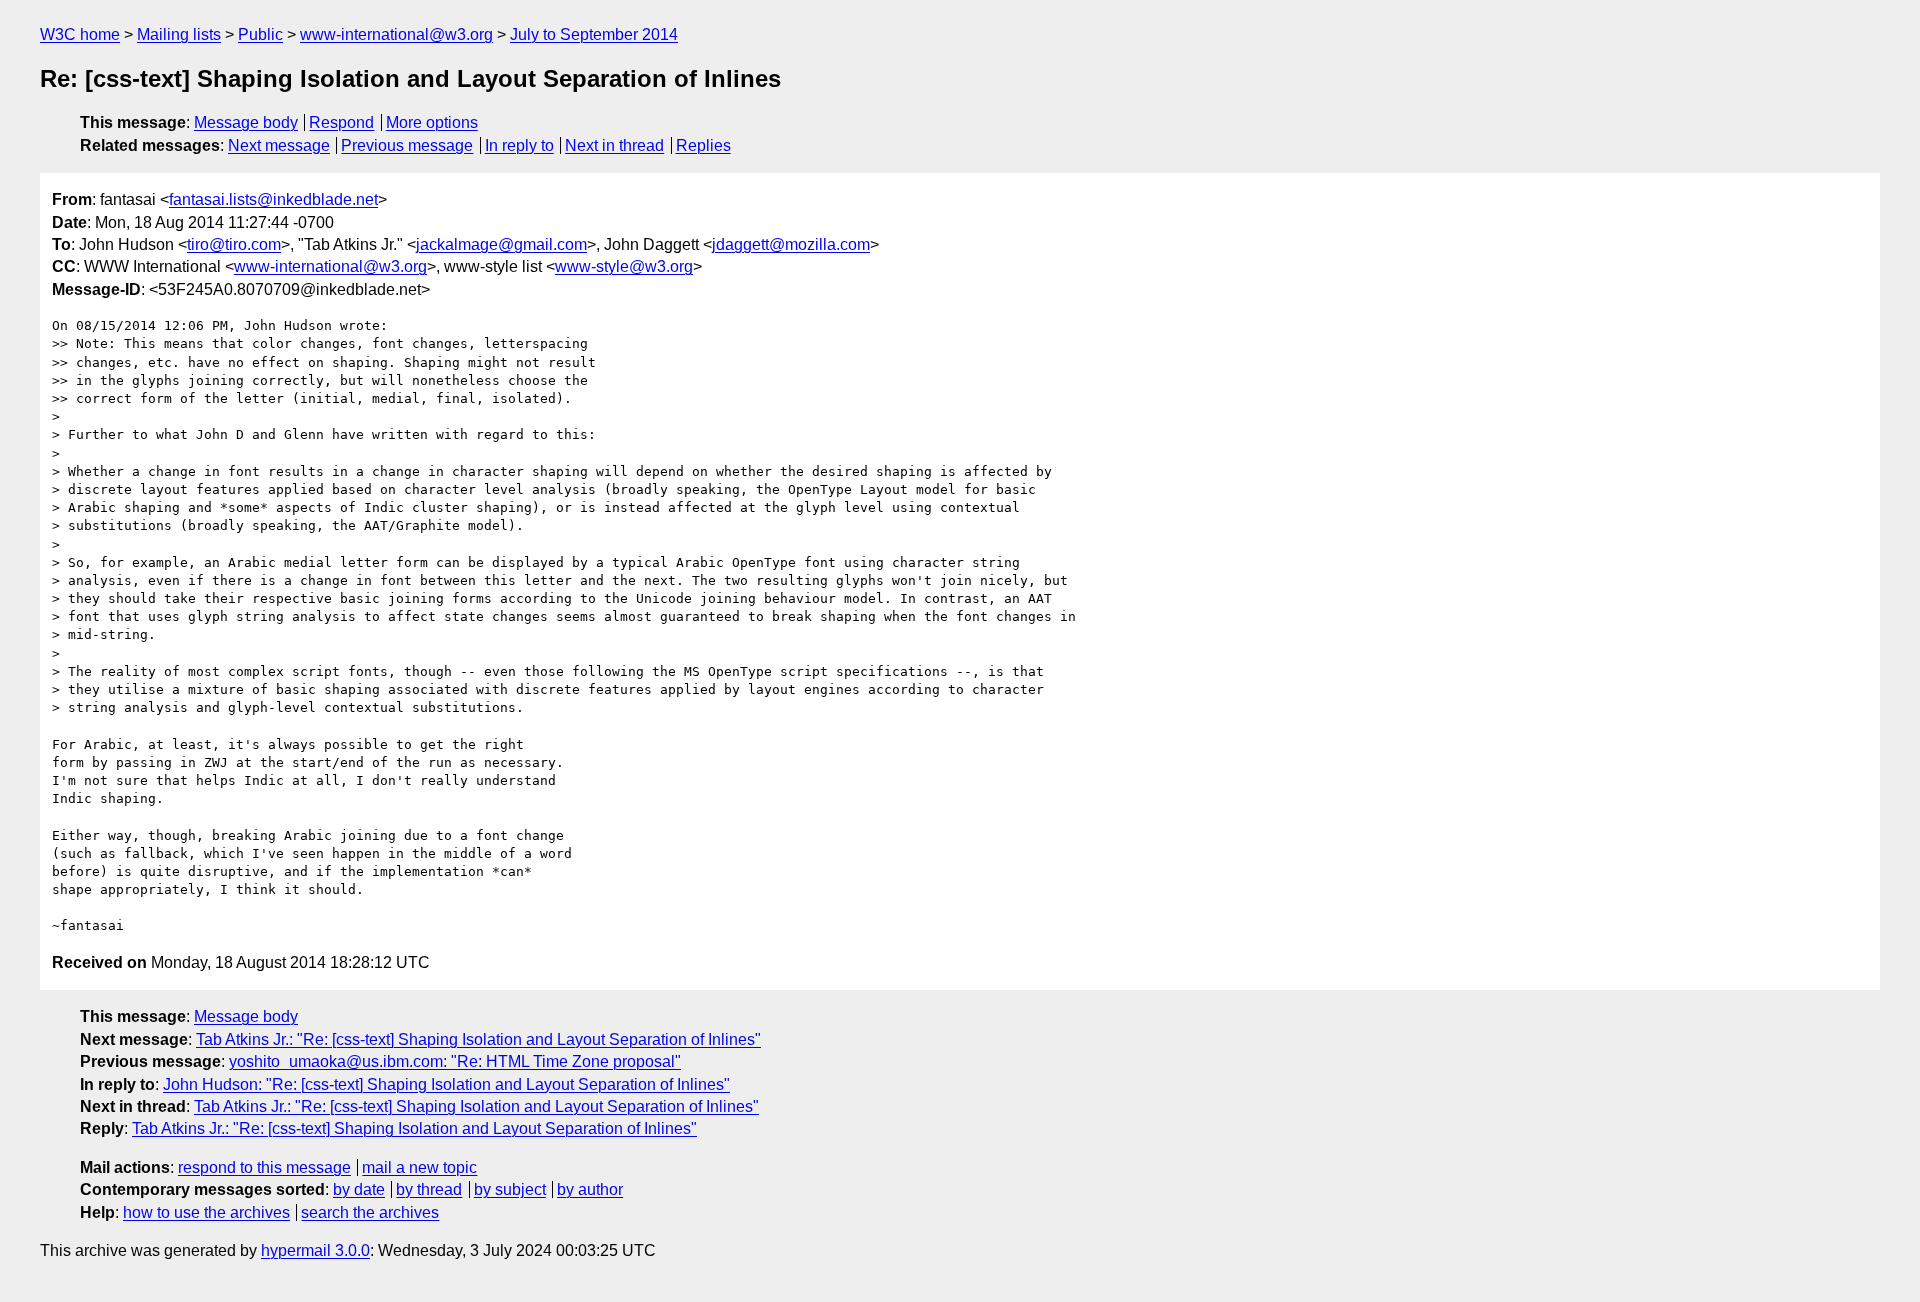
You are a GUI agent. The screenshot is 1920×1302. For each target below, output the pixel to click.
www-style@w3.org (624, 266)
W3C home (80, 34)
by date (359, 1189)
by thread (429, 1189)
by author (590, 1189)
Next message (279, 145)
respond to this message (264, 1167)
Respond (341, 122)
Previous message (407, 145)
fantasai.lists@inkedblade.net (273, 199)
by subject (510, 1189)
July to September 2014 (594, 34)
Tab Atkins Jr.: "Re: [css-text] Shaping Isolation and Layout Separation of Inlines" (478, 1039)
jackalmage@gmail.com (501, 244)
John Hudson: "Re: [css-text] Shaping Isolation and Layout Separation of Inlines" (446, 1084)
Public (260, 34)
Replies (703, 145)
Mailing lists (179, 34)
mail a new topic (419, 1167)
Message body (246, 122)
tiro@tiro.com (234, 244)
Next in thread (614, 145)
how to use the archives (206, 1212)
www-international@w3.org (396, 34)
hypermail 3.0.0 (315, 1250)
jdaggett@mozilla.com (791, 244)
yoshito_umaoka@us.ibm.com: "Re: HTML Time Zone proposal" (455, 1061)
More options (432, 122)
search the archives (370, 1212)
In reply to (519, 145)
